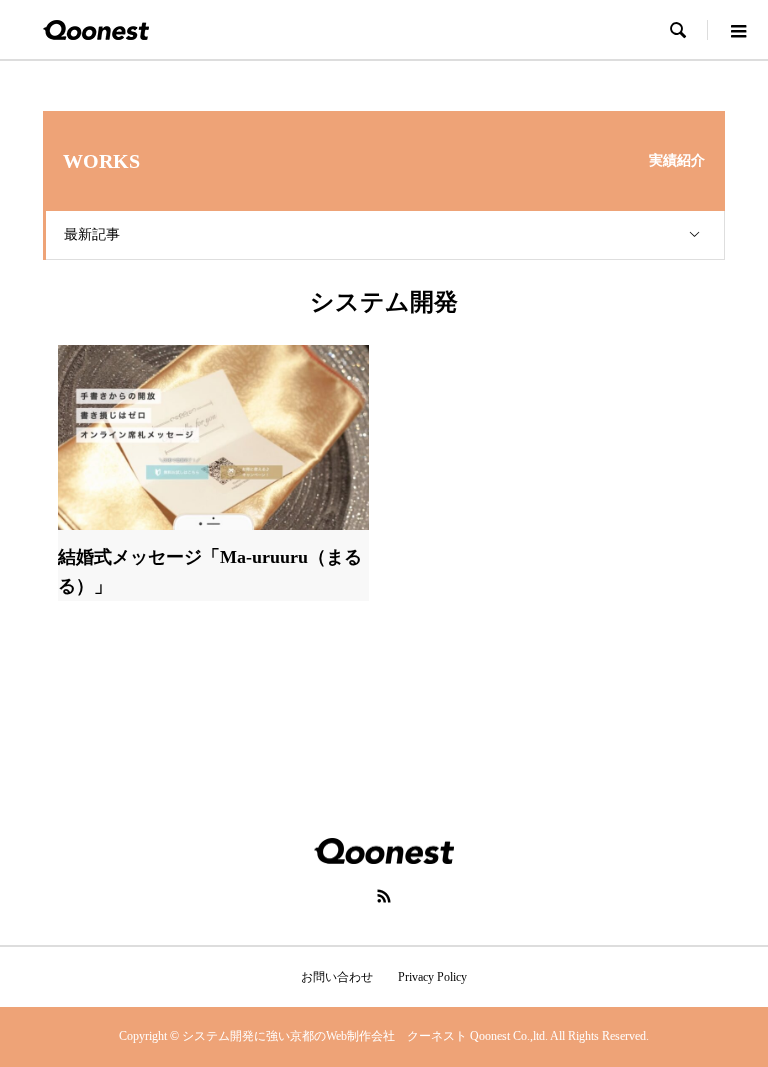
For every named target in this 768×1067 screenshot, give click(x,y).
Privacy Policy (432, 977)
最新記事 (92, 234)
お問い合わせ (337, 977)
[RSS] (384, 896)
